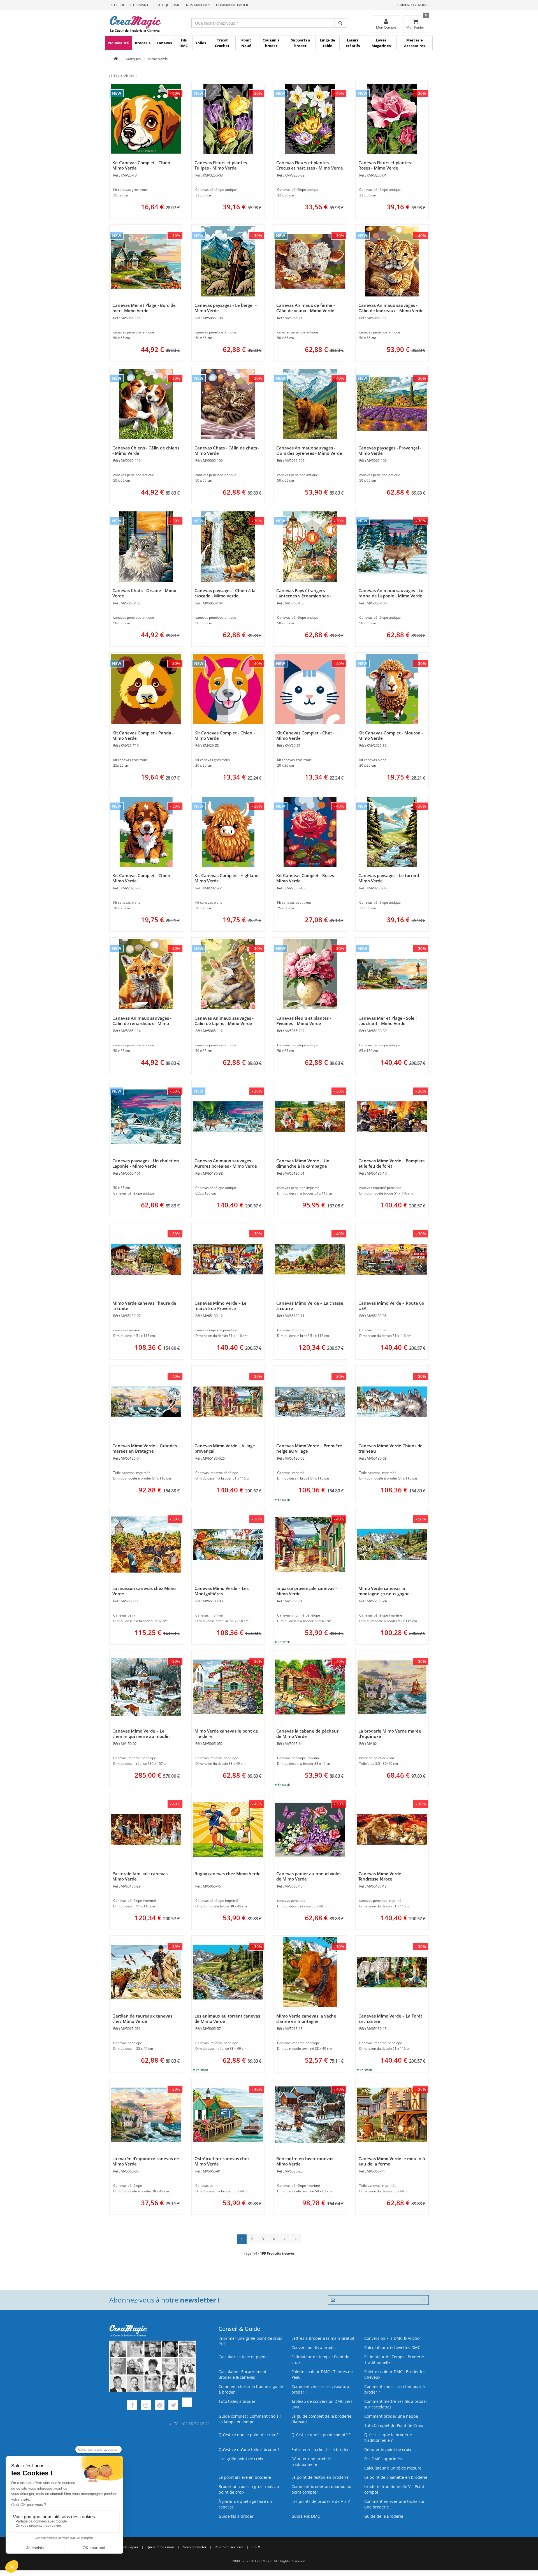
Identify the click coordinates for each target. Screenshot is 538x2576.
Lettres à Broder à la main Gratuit (323, 2338)
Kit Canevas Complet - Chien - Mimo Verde (143, 165)
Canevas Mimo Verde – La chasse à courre (310, 1306)
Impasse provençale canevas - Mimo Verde (307, 1591)
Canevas (164, 43)
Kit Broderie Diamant (130, 5)
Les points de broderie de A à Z (321, 2501)
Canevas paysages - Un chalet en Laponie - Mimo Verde (146, 1163)
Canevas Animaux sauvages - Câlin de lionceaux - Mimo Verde (391, 308)
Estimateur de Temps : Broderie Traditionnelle (394, 2360)
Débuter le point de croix (388, 2449)
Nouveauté (119, 43)
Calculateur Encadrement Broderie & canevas (243, 2374)
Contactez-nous (412, 5)
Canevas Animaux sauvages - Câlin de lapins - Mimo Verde (224, 1021)
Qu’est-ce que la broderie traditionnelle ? (388, 2437)
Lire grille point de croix (241, 2459)
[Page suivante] (285, 2239)
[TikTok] (187, 2406)
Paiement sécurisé (229, 2547)
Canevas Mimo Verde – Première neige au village (309, 1448)
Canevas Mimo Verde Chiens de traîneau (390, 1448)
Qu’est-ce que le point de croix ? (249, 2435)
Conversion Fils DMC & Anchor (393, 2338)
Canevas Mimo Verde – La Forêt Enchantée (390, 2019)
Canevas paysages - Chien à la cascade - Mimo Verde (225, 593)
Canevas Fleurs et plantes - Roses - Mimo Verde (386, 165)
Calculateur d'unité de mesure (393, 2468)
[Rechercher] (341, 23)
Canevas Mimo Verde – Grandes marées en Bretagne (145, 1448)
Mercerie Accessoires (415, 43)
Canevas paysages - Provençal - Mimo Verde (390, 450)
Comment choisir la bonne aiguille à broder (251, 2389)
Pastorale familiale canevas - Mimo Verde (141, 1876)
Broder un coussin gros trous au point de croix (249, 2489)
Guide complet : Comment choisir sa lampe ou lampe (250, 2419)
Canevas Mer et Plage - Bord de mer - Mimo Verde (144, 308)
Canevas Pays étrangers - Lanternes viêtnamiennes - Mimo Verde (304, 596)
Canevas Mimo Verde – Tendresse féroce (382, 1876)
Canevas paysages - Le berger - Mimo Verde (226, 308)
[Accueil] (116, 59)
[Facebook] (132, 2406)
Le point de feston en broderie (320, 2477)
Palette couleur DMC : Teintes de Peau (322, 2374)
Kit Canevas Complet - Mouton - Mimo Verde (391, 735)
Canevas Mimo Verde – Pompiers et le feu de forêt (391, 1163)
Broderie (143, 43)
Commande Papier (232, 5)
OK (422, 2300)
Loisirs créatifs (353, 43)
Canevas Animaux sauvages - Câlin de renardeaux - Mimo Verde (142, 1023)
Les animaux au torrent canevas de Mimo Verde (227, 2019)
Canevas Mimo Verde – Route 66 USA (391, 1306)
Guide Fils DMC (306, 2516)
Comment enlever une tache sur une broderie (395, 2504)
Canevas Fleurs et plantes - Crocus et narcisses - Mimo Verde (310, 165)
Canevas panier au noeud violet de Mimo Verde (309, 1876)
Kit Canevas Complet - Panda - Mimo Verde (143, 735)
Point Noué (246, 43)
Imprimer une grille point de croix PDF (250, 2341)
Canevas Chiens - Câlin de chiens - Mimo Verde (146, 450)
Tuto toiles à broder (237, 2401)
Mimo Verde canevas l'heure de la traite (144, 1306)
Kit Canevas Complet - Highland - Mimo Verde (228, 878)
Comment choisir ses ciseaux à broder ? (320, 2389)
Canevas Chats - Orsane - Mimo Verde (144, 593)
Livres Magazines (381, 43)
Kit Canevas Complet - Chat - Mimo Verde (305, 735)
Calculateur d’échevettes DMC (392, 2347)
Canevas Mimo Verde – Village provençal (225, 1448)
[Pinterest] (160, 2406)
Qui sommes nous (161, 2547)
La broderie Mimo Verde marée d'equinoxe (390, 1734)
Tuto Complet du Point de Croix (394, 2425)
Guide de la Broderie (384, 2516)
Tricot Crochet (222, 43)
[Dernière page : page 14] (296, 2239)
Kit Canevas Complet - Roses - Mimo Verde (306, 878)
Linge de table (328, 43)
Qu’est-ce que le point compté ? (321, 2435)
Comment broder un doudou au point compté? (321, 2489)
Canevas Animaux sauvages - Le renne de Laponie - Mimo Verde (391, 593)
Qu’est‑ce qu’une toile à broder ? (249, 2449)
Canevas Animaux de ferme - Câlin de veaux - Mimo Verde (306, 308)
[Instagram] (146, 2406)
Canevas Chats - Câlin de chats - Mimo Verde (227, 450)
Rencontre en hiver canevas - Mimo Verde (306, 2161)
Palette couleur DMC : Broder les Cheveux (395, 2374)
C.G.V (256, 2547)
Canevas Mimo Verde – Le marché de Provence (221, 1306)
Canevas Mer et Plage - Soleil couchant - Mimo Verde (388, 1021)
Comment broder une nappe (391, 2416)
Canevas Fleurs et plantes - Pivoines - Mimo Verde (304, 1021)
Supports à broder (301, 43)
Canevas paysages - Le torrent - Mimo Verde (390, 878)
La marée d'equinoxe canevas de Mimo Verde (146, 2161)
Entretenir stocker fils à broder (320, 2449)
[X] (173, 2406)
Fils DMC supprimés (383, 2459)
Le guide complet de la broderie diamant (321, 2419)
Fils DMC (184, 43)
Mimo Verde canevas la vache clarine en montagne (306, 2019)
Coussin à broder (271, 43)
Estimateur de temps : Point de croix (320, 2360)
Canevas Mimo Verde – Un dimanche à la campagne (303, 1163)
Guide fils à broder (236, 2516)
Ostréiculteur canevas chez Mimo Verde (222, 2161)
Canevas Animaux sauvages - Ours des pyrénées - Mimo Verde (309, 450)
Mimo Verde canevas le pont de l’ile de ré (226, 1734)
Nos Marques (198, 5)
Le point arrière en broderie (245, 2477)
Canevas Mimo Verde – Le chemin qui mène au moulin (141, 1734)
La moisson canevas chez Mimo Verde (144, 1591)
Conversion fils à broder (314, 2347)
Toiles (201, 43)
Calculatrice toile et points (243, 2357)
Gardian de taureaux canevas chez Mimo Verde (142, 2019)
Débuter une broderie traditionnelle (312, 2462)
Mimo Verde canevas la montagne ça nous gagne (384, 1591)
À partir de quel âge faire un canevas (245, 2504)
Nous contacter (195, 2547)
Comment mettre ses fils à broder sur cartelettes (396, 2404)
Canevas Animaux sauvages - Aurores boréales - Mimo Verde (226, 1163)
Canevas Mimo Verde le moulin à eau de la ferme (392, 2161)
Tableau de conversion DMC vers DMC (322, 2404)
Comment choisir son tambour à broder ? (395, 2389)
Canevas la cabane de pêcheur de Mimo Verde (307, 1734)
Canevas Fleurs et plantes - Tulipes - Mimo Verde (222, 165)
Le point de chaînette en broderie (396, 2477)
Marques (133, 59)
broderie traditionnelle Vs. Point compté (394, 2489)
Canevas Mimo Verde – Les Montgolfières (222, 1591)
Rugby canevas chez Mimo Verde (228, 1874)
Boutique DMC (167, 5)
